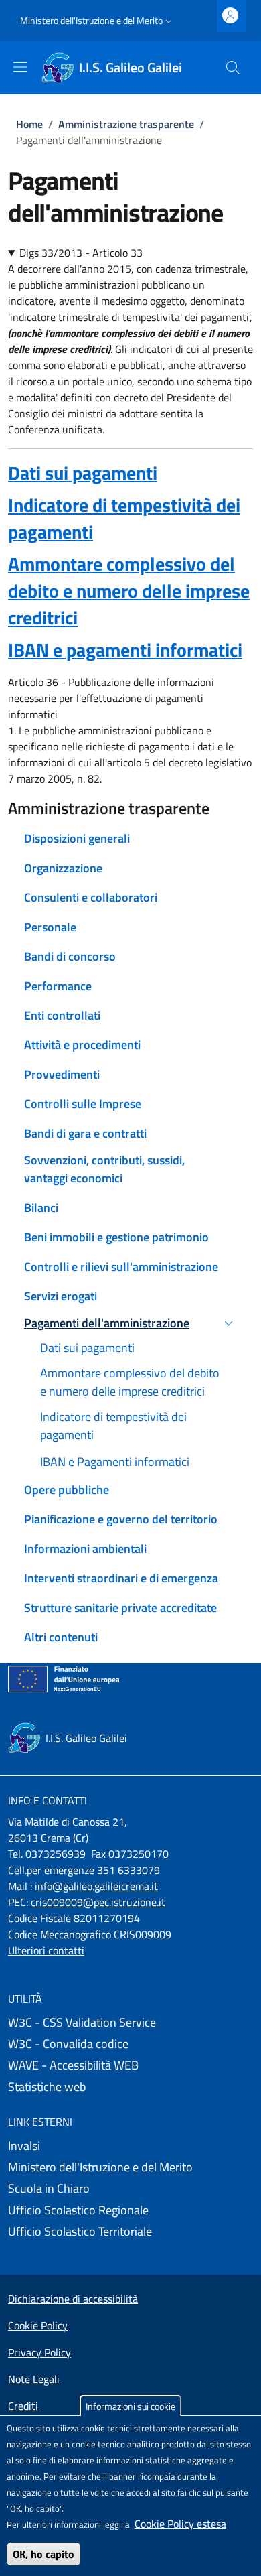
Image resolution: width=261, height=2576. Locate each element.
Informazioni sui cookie (130, 2406)
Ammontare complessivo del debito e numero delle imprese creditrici (129, 591)
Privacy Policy (39, 2352)
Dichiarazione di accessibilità (73, 2299)
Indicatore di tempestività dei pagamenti (124, 518)
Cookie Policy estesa (180, 2524)
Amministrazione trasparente (126, 124)
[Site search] (233, 68)
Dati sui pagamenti (83, 473)
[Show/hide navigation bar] (20, 67)
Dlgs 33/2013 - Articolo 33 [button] (81, 253)
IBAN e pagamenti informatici (125, 650)
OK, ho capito (43, 2554)
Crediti (23, 2406)
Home (29, 124)
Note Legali (34, 2379)
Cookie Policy (38, 2325)
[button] (97, 21)
